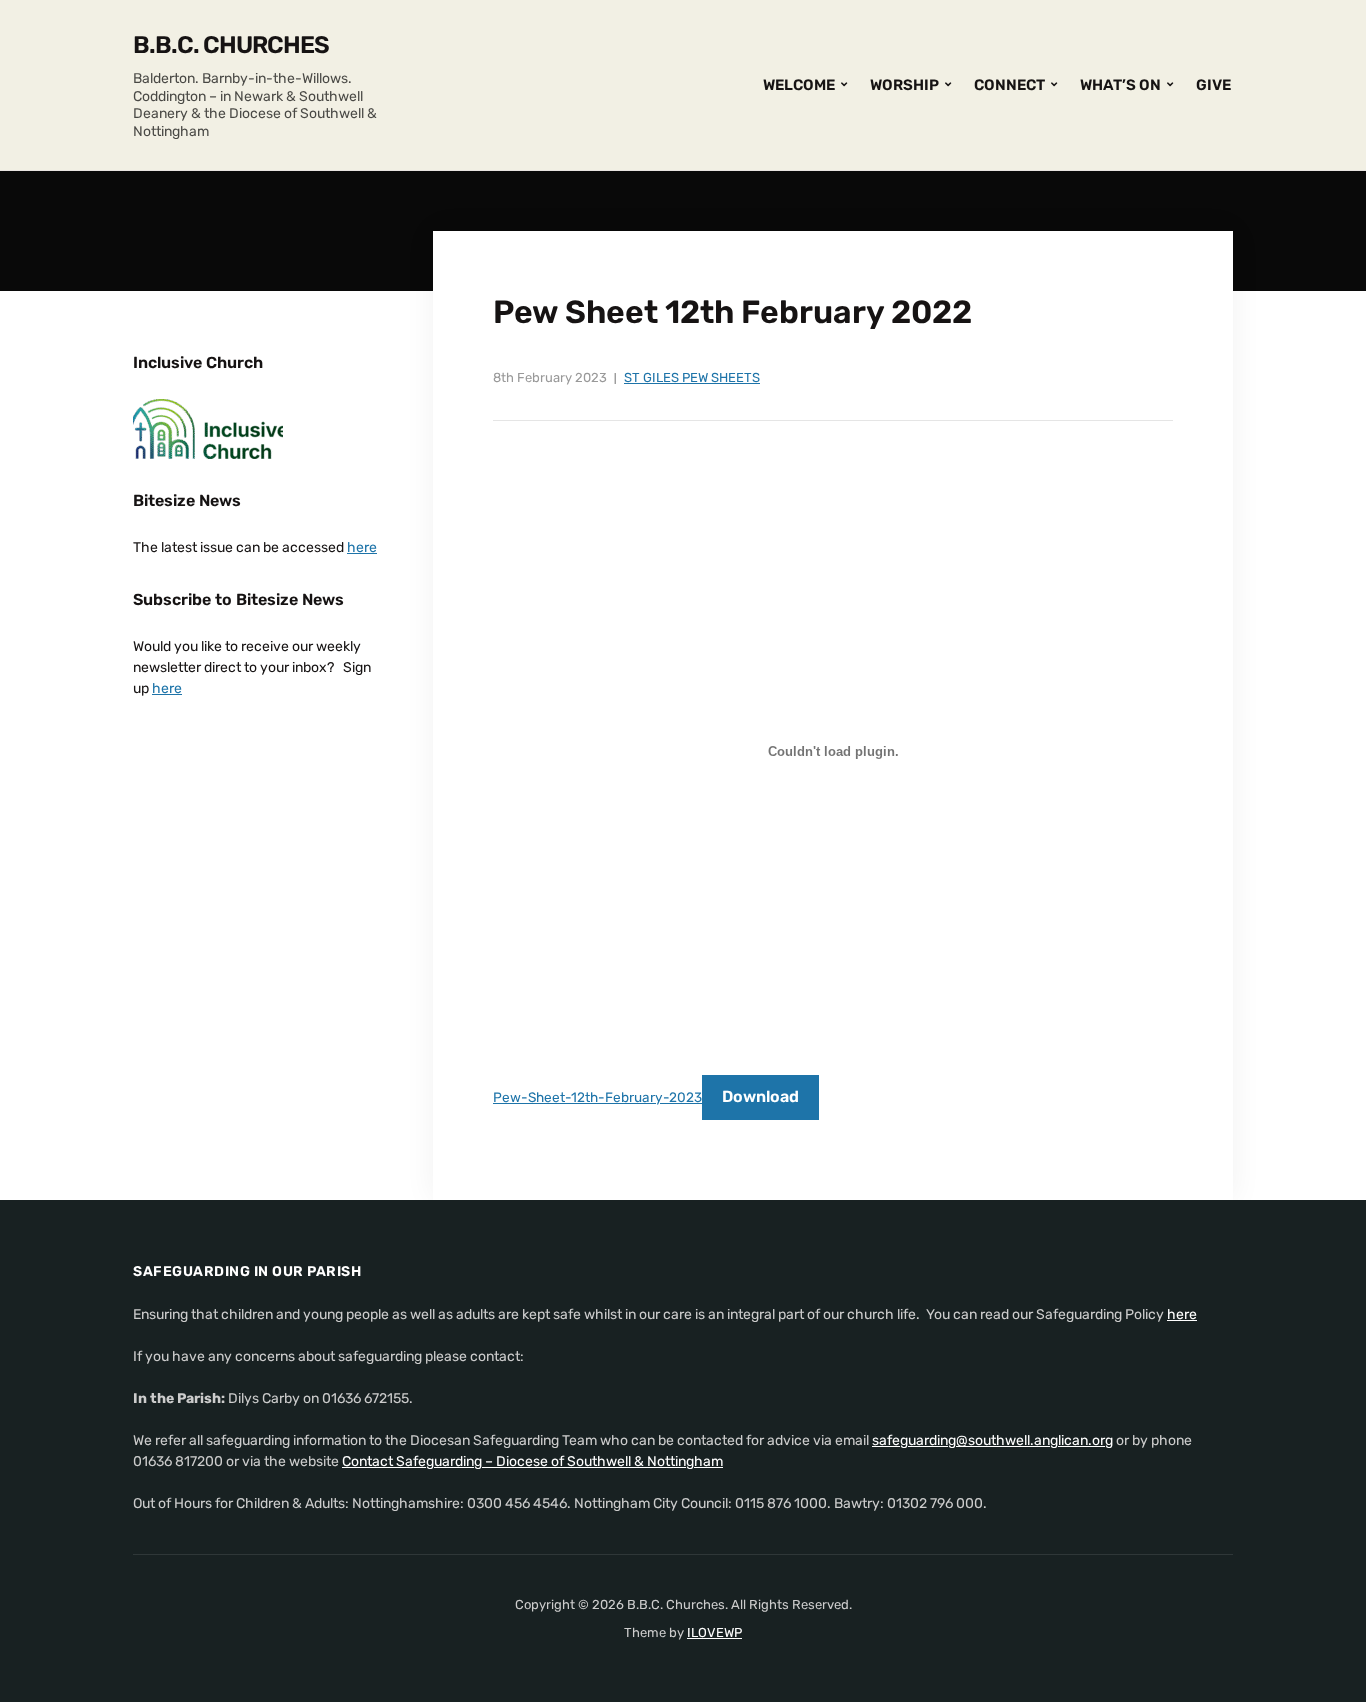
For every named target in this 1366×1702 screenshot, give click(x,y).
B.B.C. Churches (231, 45)
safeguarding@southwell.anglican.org (992, 1440)
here (362, 547)
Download (760, 1096)
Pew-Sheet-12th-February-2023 (597, 1097)
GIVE (1213, 85)
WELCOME (799, 85)
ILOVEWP (714, 1632)
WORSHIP (904, 85)
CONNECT (1009, 85)
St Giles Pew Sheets (692, 377)
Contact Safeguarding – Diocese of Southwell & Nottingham (532, 1461)
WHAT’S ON (1120, 85)
